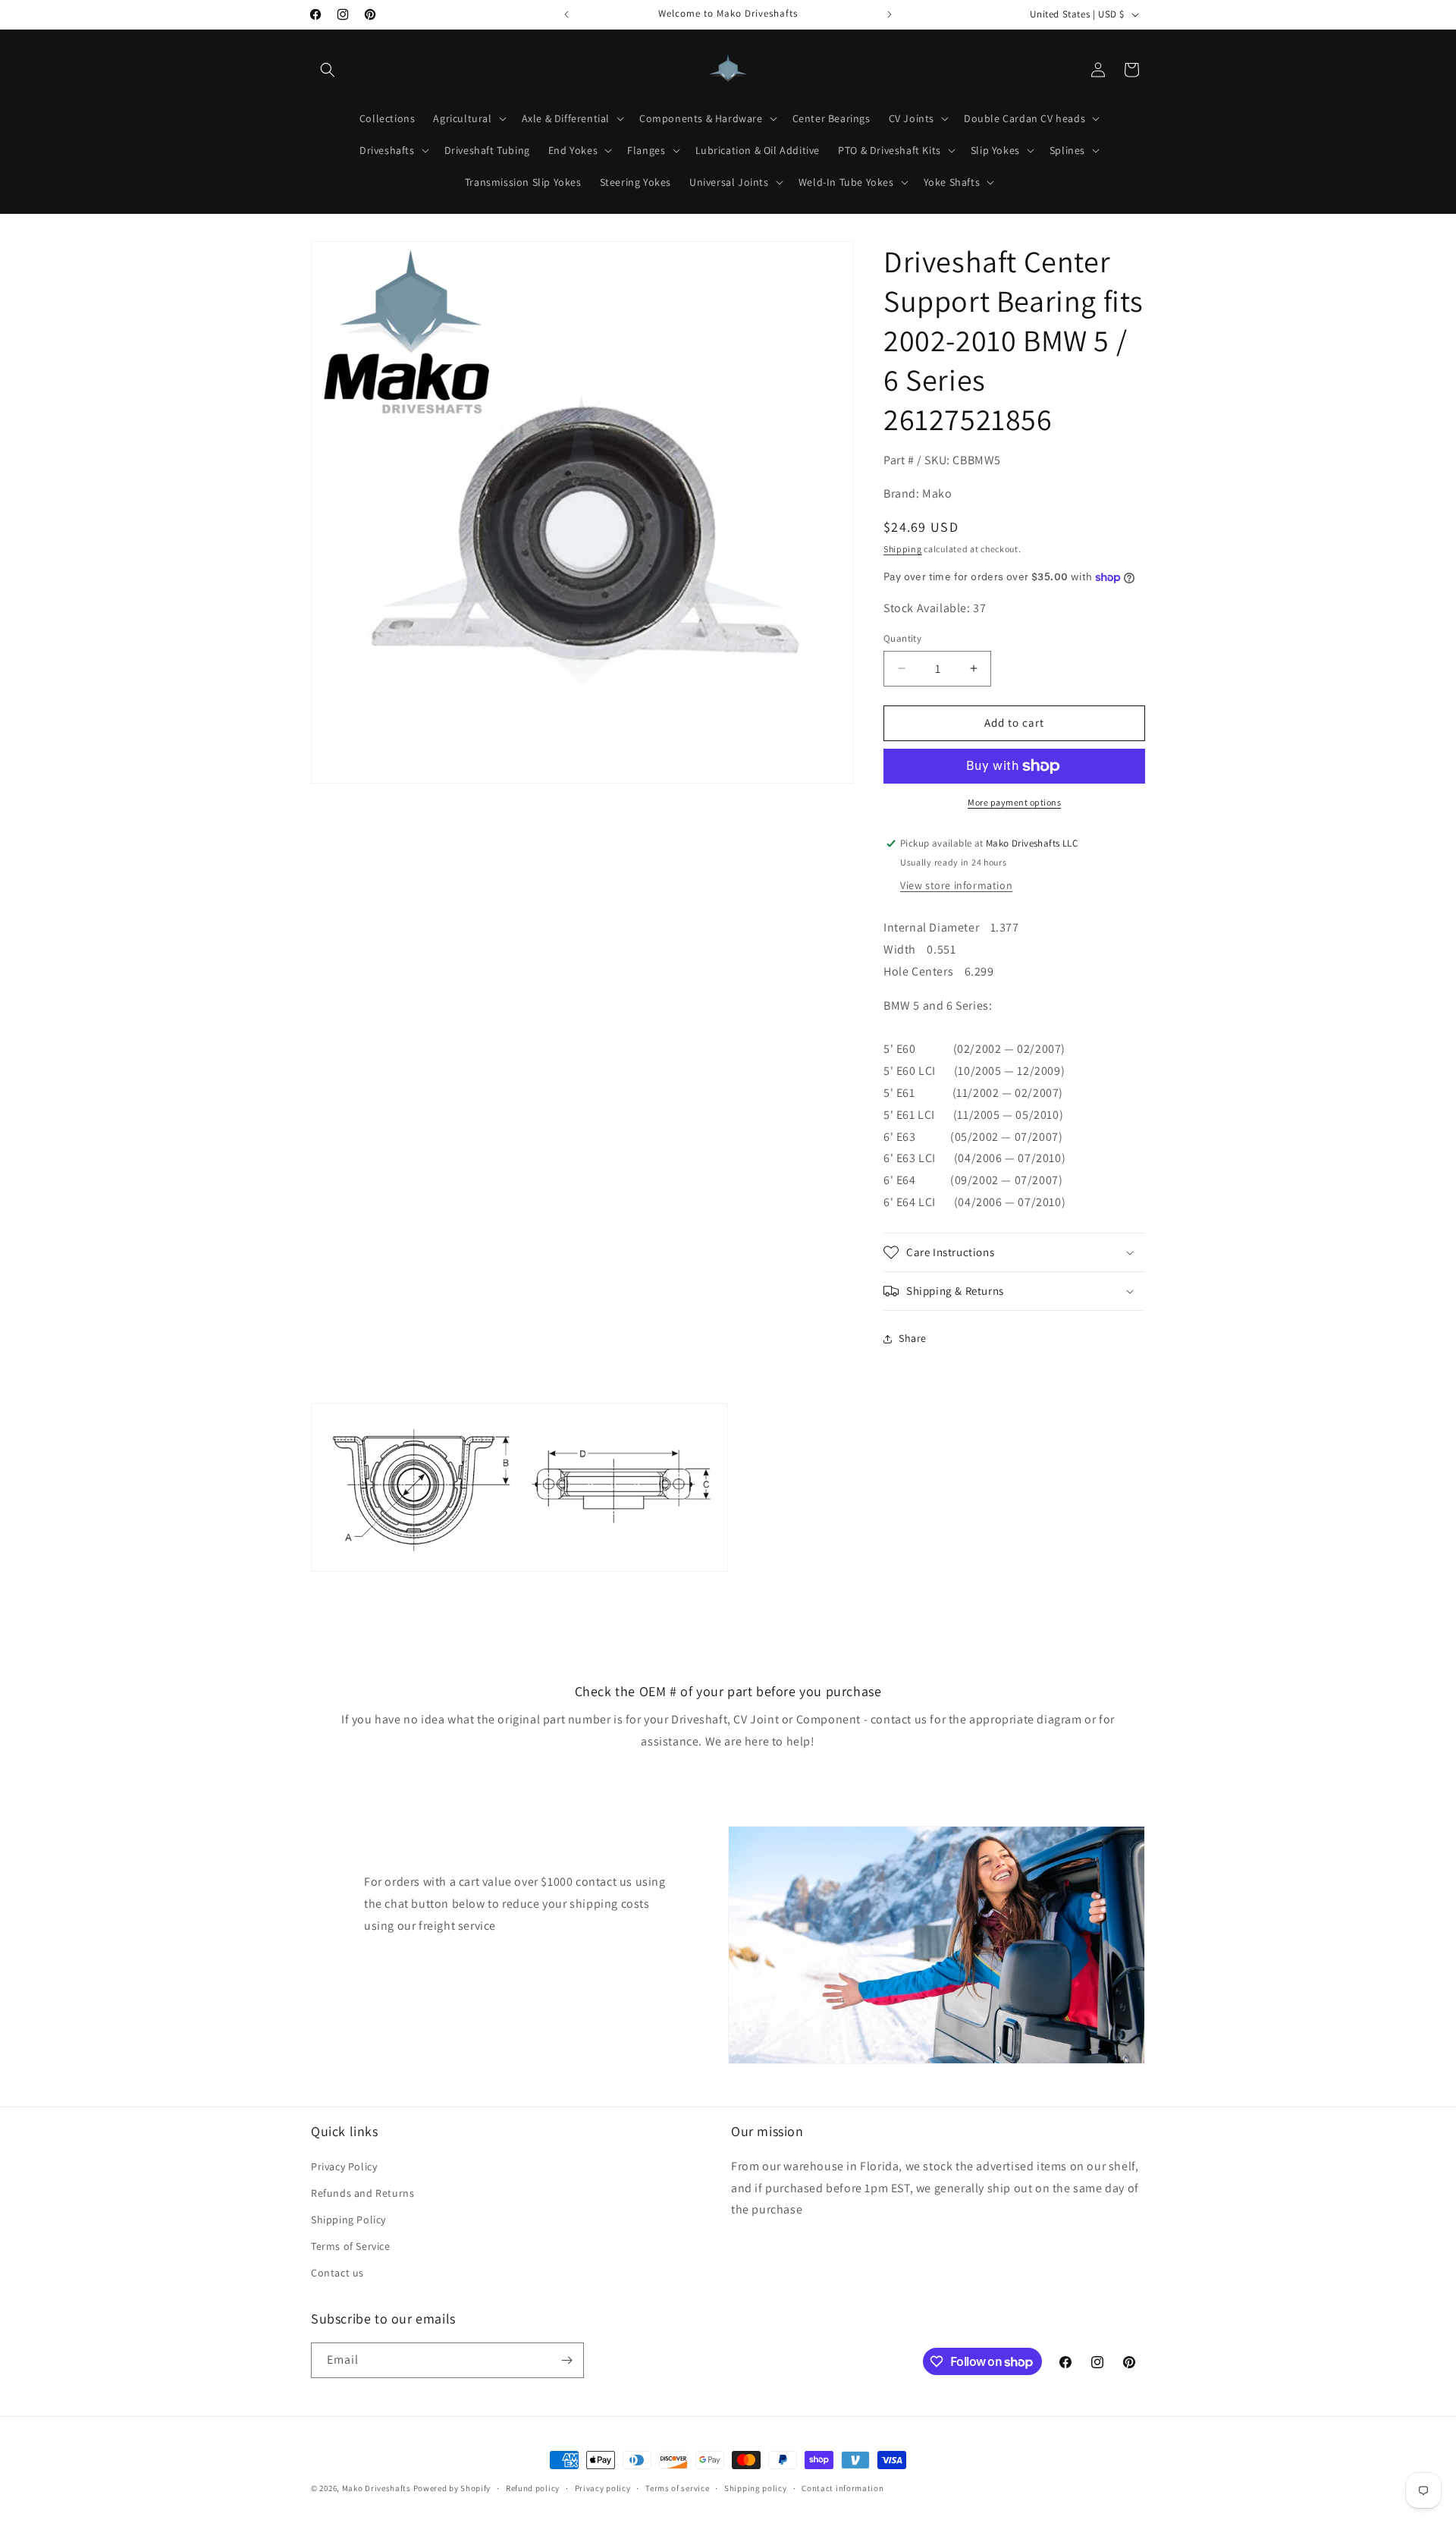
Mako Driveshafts (377, 2488)
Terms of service (677, 2488)
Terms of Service (351, 2246)
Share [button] (913, 1338)
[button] (328, 70)
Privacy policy (603, 2488)
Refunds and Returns (362, 2193)
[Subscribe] (566, 2360)
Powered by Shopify (452, 2488)
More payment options (1014, 802)
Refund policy (533, 2488)
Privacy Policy (344, 2166)
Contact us (337, 2273)
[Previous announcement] (566, 14)
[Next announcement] (890, 14)
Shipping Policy (348, 2220)
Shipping (903, 549)
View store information (956, 885)
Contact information (843, 2488)
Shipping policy (756, 2488)
